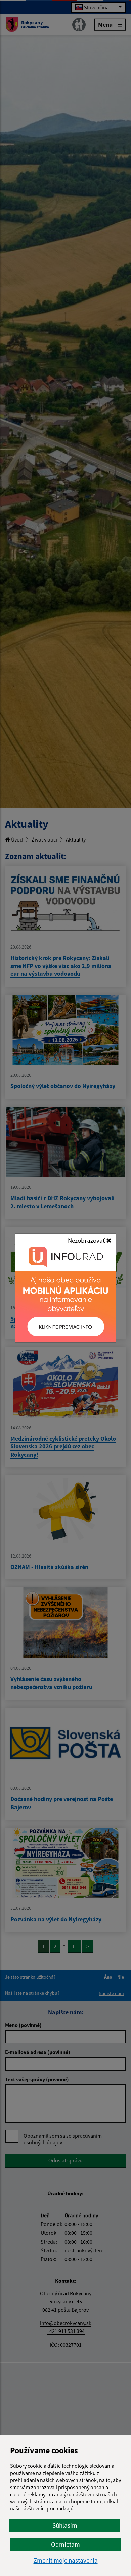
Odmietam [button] (65, 2544)
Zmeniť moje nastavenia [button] (66, 2560)
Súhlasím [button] (65, 2525)
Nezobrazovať (87, 1240)
